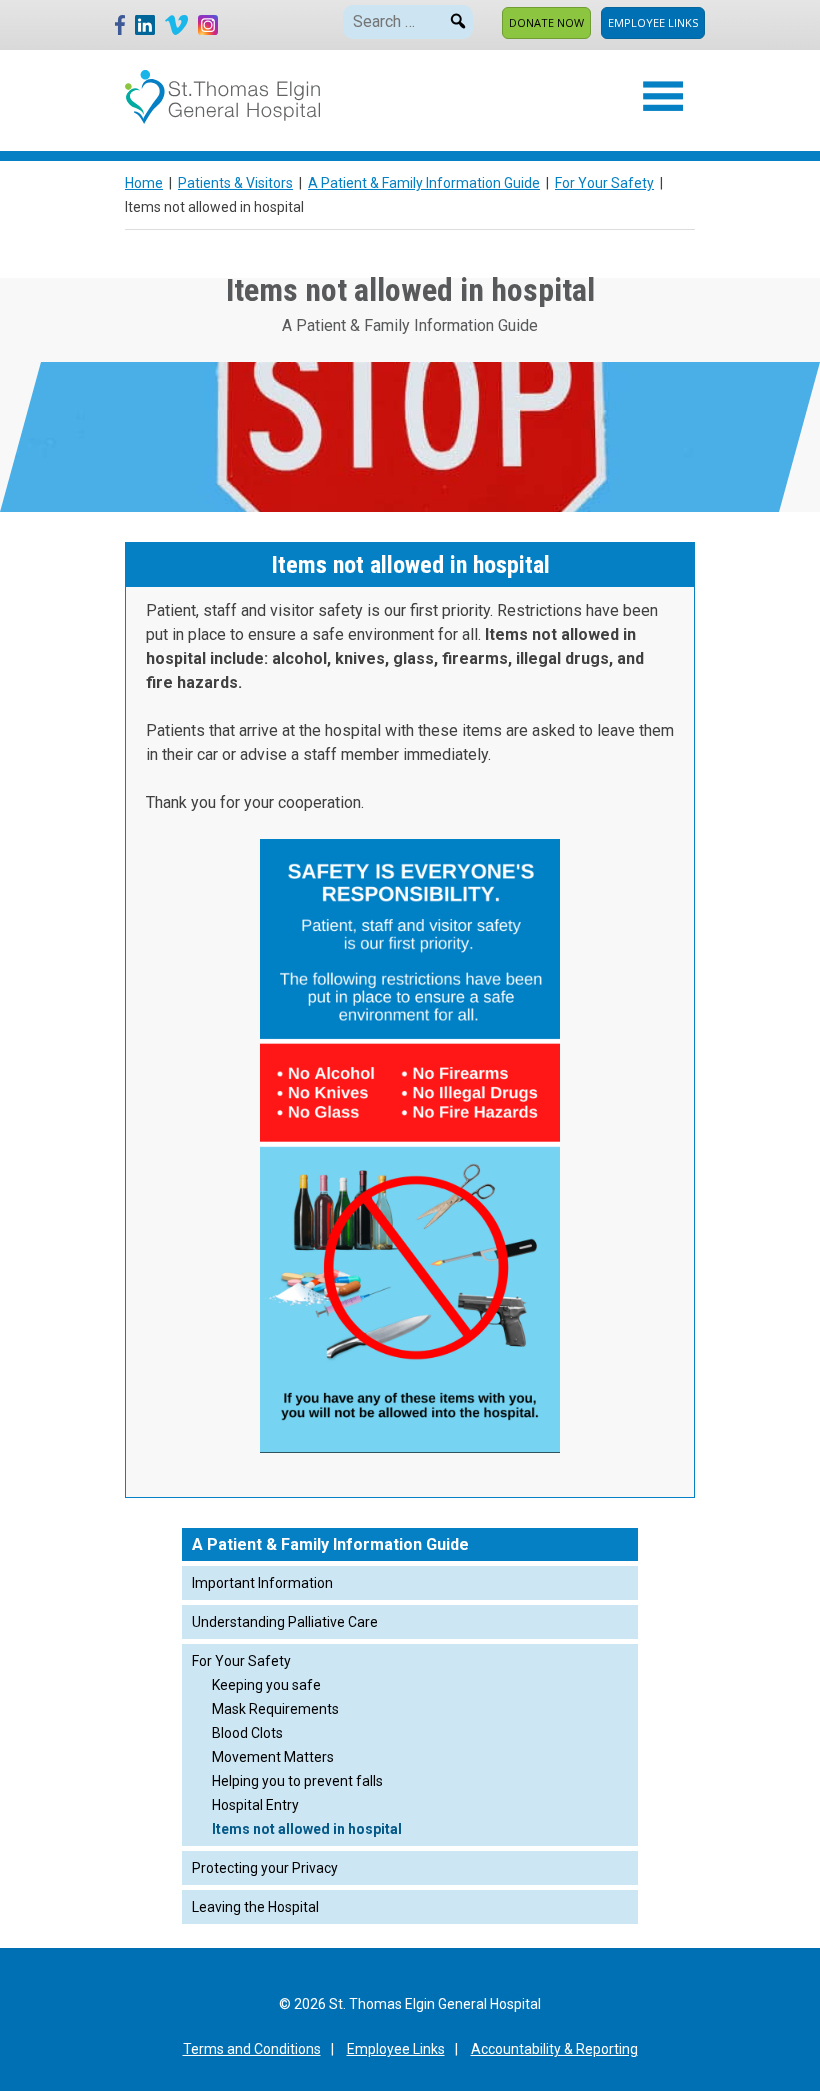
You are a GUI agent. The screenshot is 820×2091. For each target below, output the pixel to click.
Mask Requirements (275, 1709)
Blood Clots (247, 1733)
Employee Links (653, 22)
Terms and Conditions (252, 2049)
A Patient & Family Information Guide (424, 183)
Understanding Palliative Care (285, 1622)
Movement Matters (273, 1757)
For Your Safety (604, 183)
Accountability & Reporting (554, 2049)
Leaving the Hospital (255, 1907)
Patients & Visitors (235, 183)
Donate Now (546, 22)
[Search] (458, 18)
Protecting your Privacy (265, 1868)
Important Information (262, 1583)
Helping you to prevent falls (297, 1781)
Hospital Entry (255, 1805)
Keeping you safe (266, 1685)
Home (144, 183)
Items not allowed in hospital (307, 1829)
